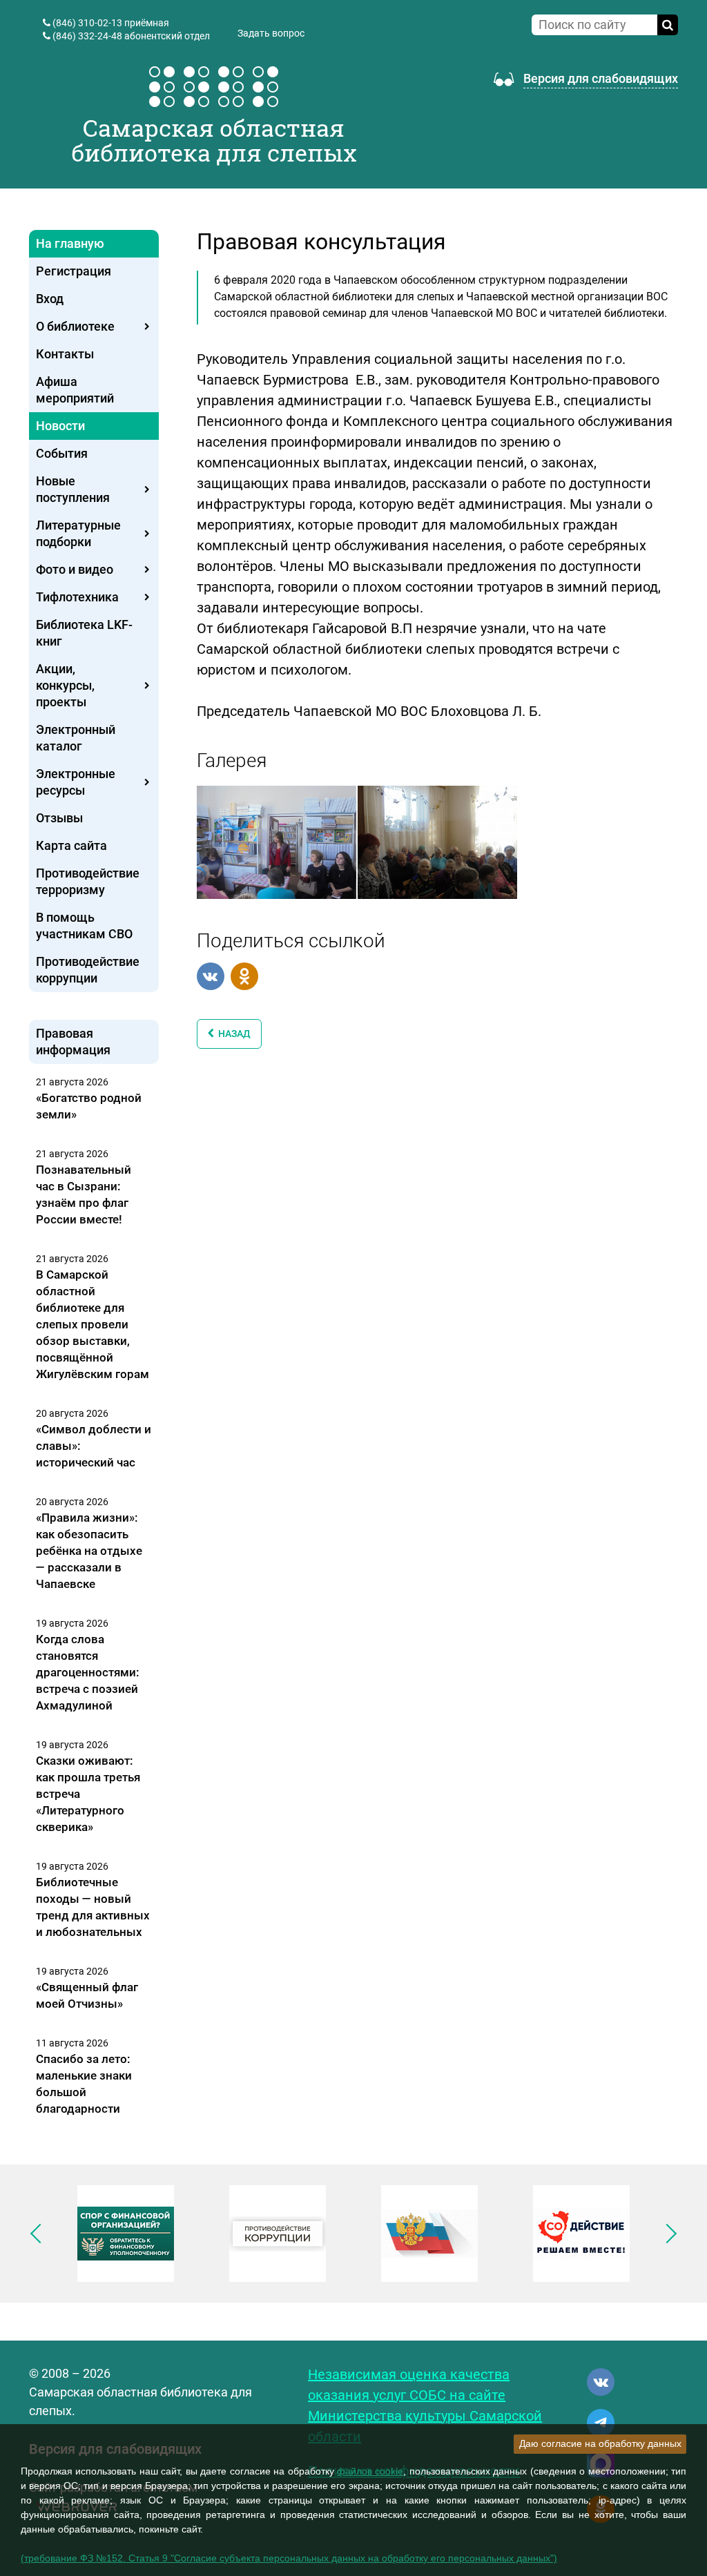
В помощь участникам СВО (84, 926)
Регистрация (74, 271)
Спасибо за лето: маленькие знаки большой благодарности (84, 2084)
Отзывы (59, 818)
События (62, 453)
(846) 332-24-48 (87, 36)
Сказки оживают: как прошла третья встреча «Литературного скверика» (88, 1794)
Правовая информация (73, 1042)
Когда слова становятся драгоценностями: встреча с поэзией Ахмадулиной (88, 1672)
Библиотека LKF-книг (84, 633)
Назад (232, 1034)
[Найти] (668, 25)
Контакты (65, 354)
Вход (50, 299)
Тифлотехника (77, 597)
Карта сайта (71, 845)
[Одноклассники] (244, 976)
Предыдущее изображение (40, 2234)
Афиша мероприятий (75, 390)
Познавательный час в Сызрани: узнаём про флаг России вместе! (84, 1194)
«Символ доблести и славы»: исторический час (94, 1446)
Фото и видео (75, 569)
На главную (70, 243)
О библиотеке (75, 326)
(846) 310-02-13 (87, 23)
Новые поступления (73, 489)
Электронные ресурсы (76, 782)
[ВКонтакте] (211, 976)
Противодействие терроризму (88, 881)
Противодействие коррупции (88, 970)
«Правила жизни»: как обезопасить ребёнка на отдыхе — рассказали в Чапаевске (89, 1551)
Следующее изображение (667, 2234)
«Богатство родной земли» (89, 1106)
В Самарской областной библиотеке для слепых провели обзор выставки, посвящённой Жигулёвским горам (93, 1324)
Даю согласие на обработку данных (600, 2443)
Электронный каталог (76, 738)
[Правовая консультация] (277, 841)
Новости (60, 426)
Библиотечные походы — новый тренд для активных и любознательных (93, 1907)
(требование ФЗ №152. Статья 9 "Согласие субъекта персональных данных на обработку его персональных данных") (289, 2558)
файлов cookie (370, 2471)
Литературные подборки (78, 533)
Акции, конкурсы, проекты (65, 685)
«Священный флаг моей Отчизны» (87, 1995)
